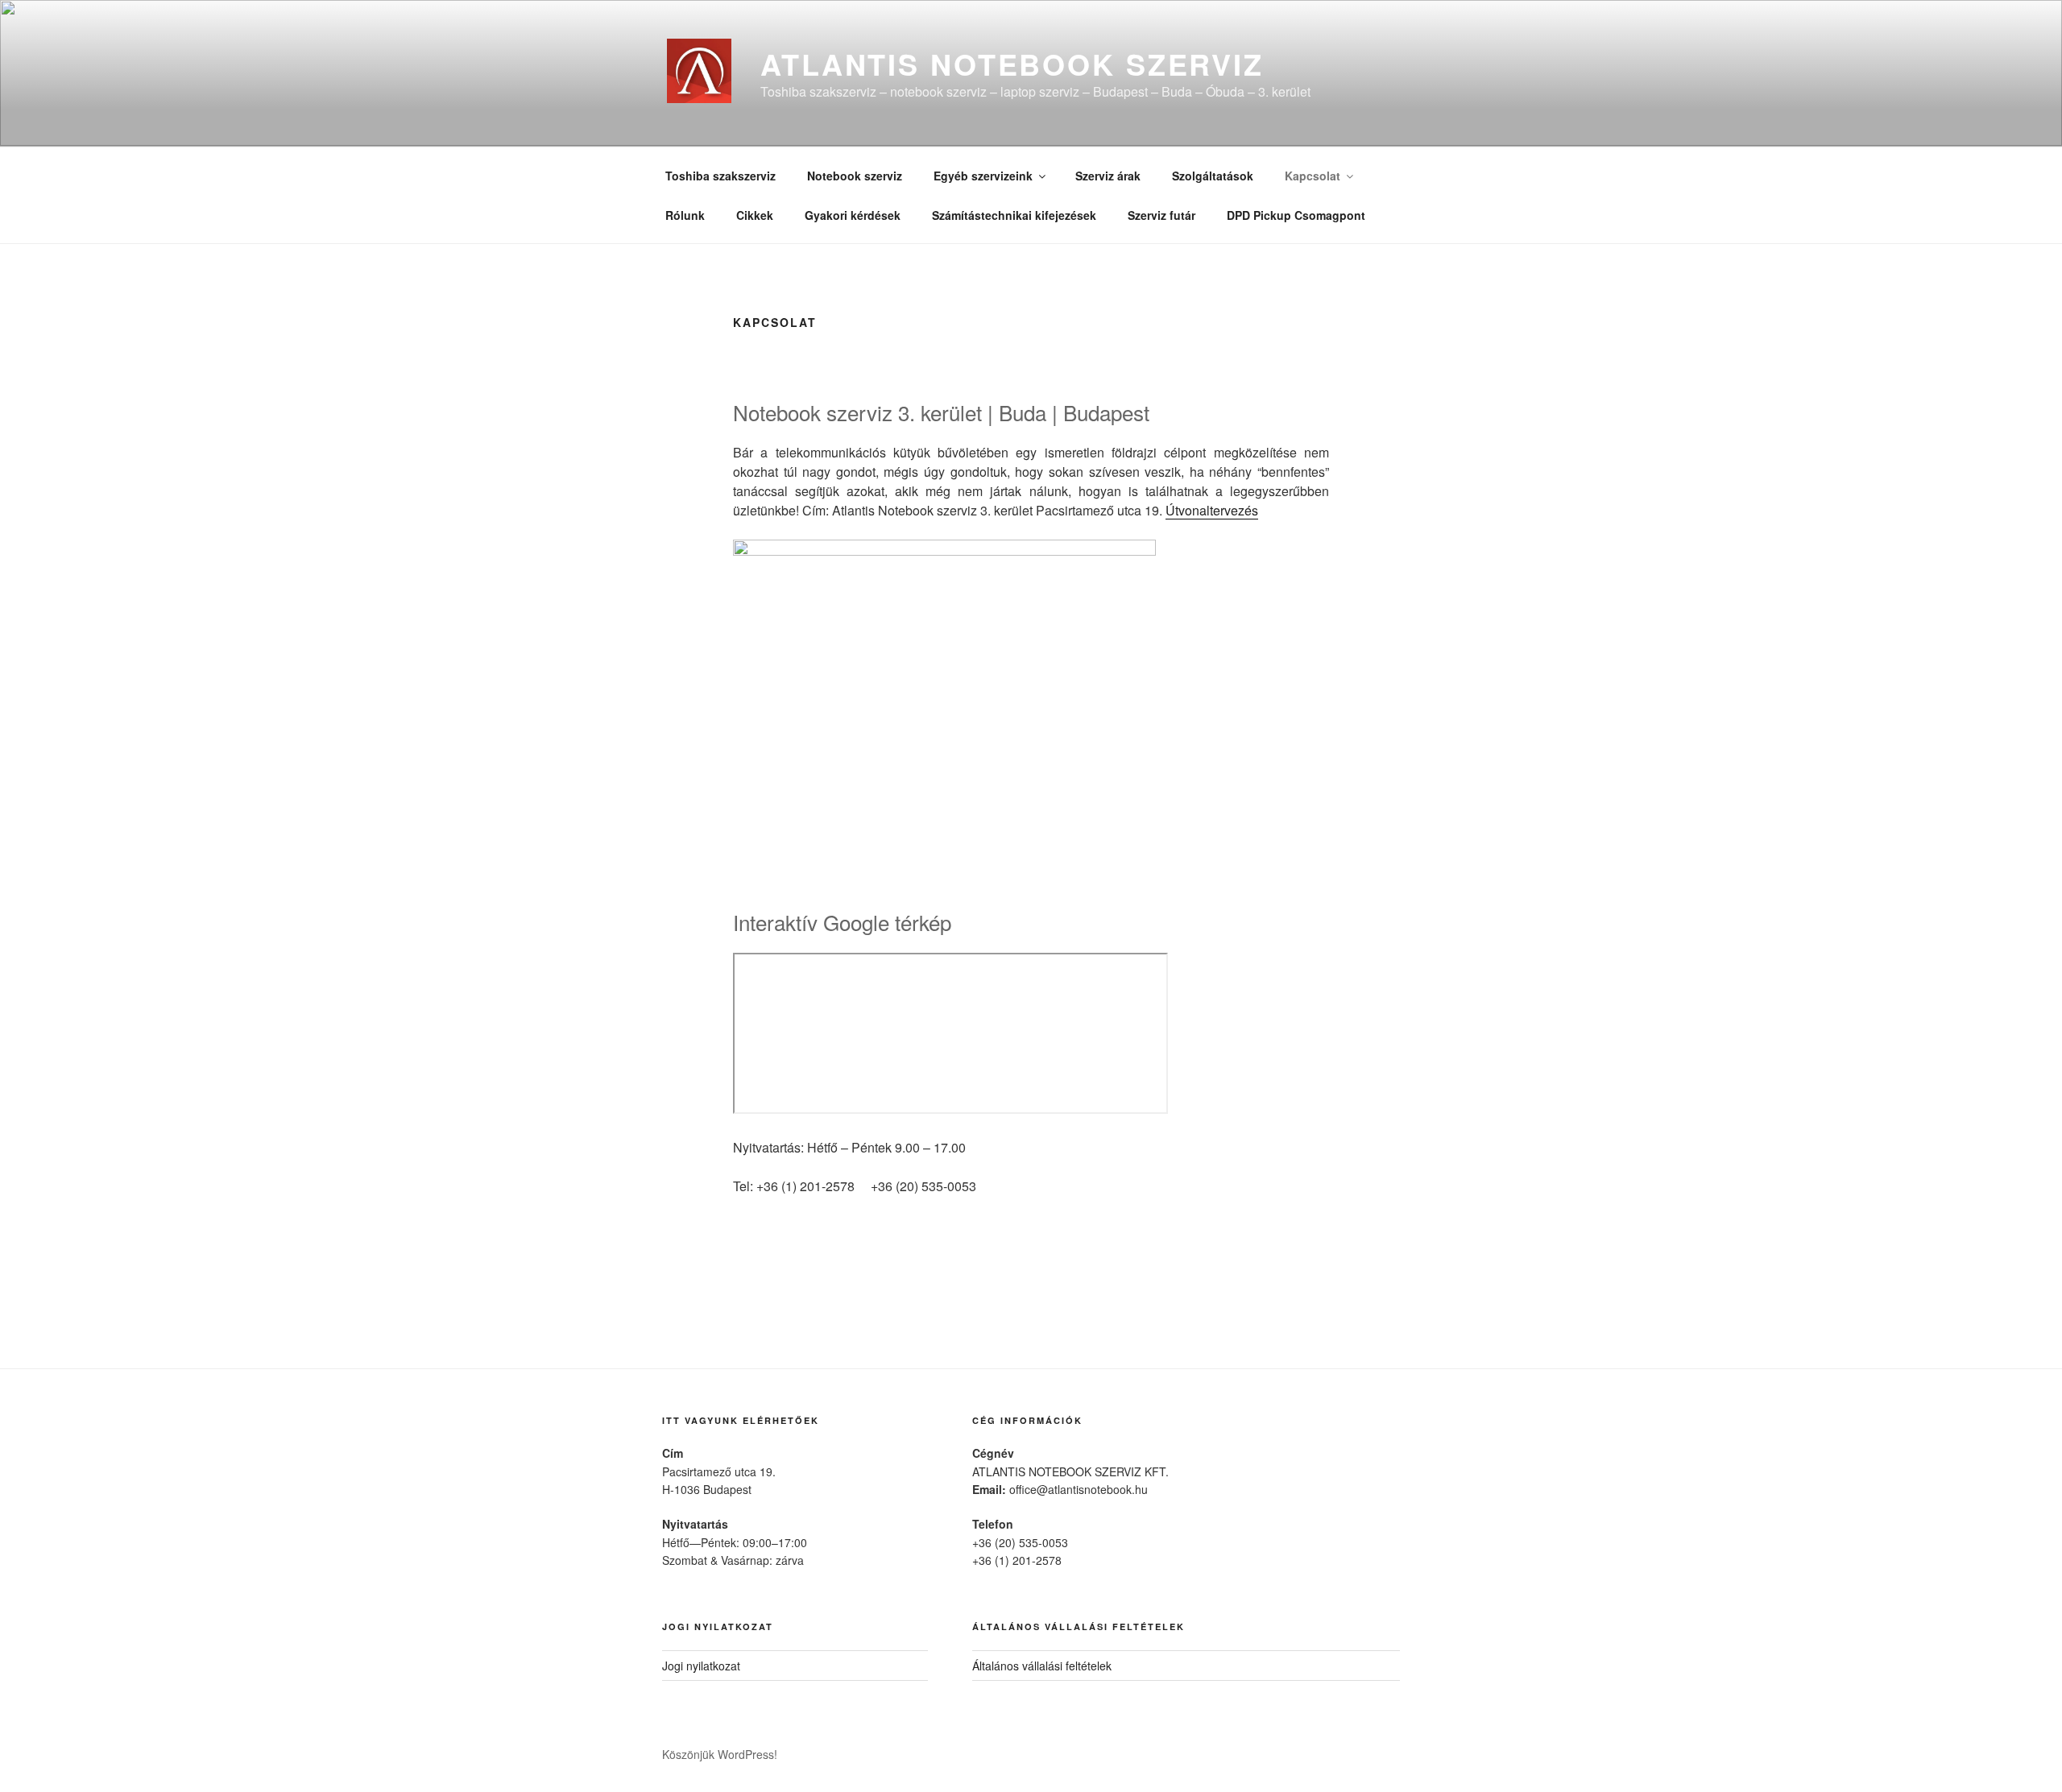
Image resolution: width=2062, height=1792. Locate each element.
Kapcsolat (1313, 176)
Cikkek (755, 215)
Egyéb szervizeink (983, 176)
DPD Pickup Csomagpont (1296, 215)
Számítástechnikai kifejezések (1014, 215)
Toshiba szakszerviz (720, 176)
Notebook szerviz (855, 176)
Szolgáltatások (1213, 176)
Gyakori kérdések (853, 215)
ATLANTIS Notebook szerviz (1012, 64)
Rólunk (685, 215)
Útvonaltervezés (1212, 510)
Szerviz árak (1108, 176)
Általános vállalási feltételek (1042, 1666)
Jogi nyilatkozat (701, 1666)
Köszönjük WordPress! (720, 1754)
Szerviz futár (1161, 215)
